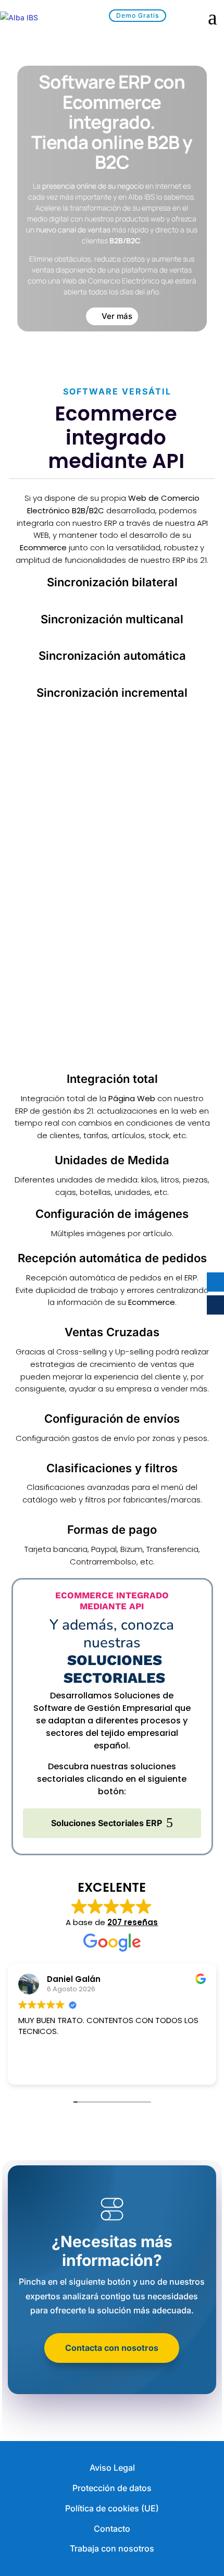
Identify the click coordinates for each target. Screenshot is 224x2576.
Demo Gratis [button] (138, 15)
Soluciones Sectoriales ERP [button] (107, 1823)
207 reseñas (133, 1922)
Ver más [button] (117, 316)
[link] (36, 18)
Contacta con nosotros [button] (112, 2348)
